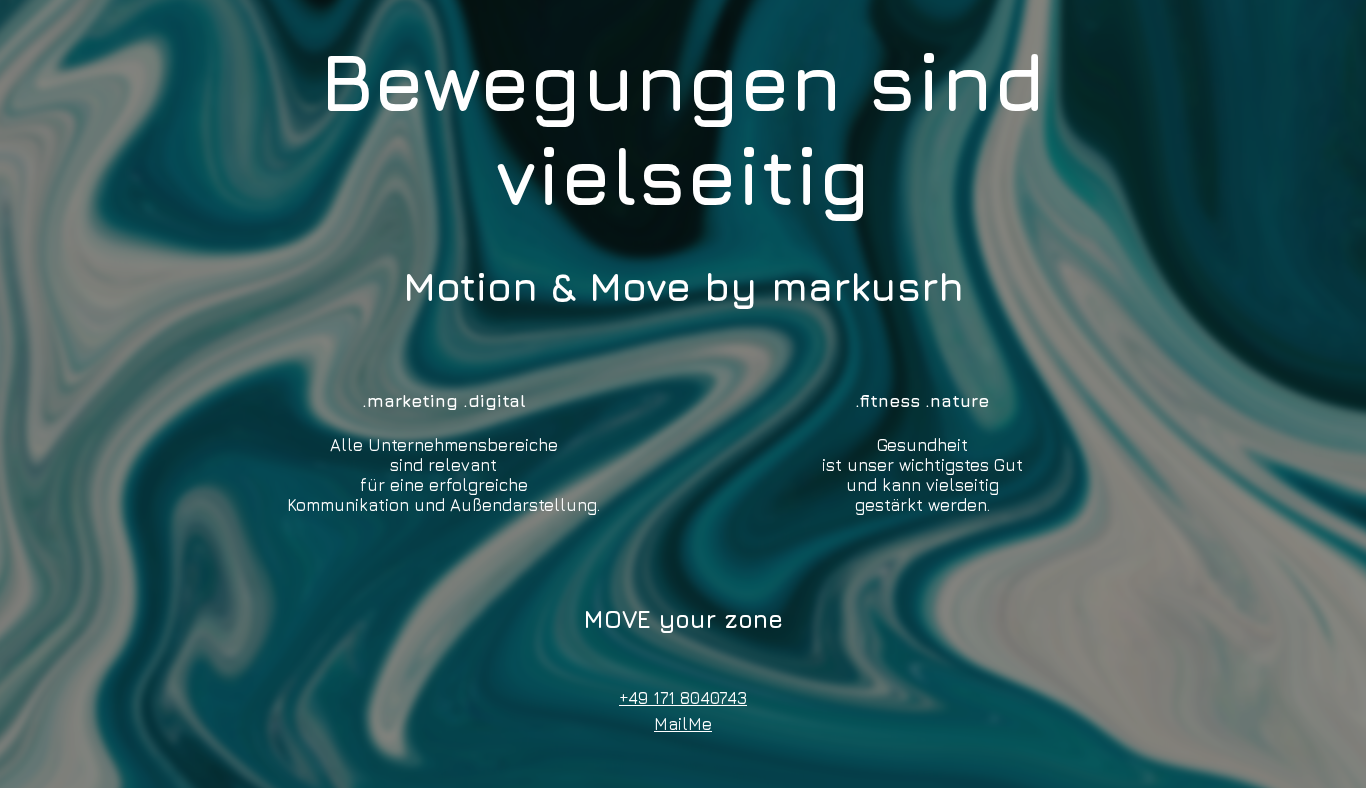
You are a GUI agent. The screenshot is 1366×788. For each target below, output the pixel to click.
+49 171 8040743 (683, 698)
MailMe (683, 724)
